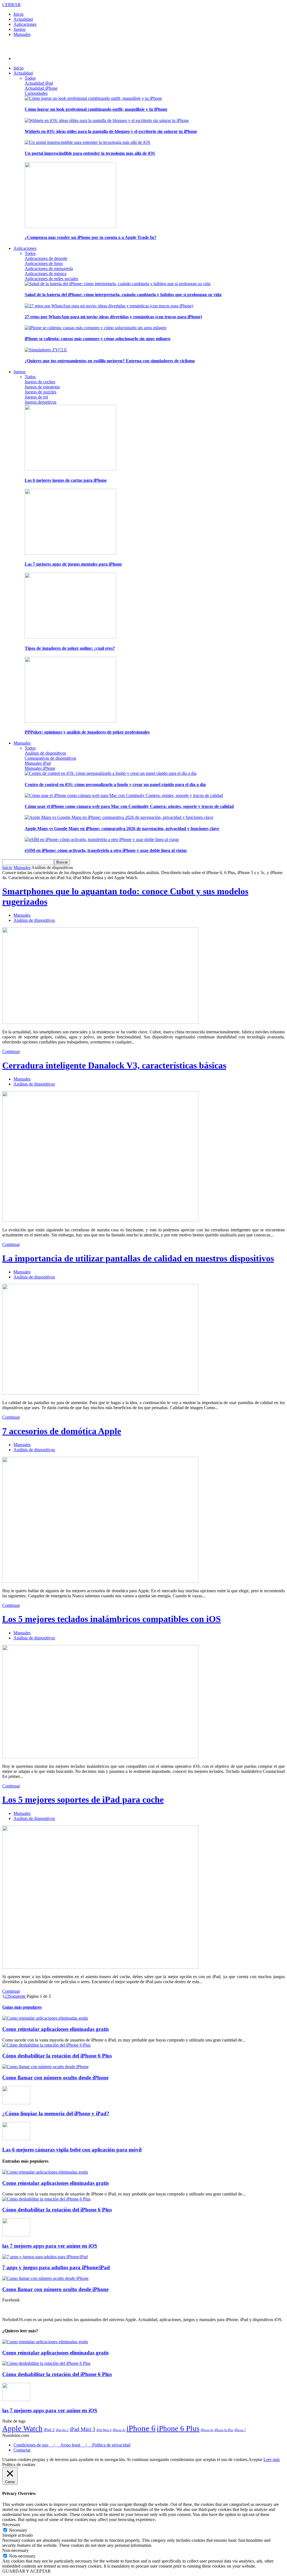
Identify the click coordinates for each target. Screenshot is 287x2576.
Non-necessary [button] (15, 2550)
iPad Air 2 (62, 2430)
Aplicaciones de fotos (44, 263)
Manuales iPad (38, 763)
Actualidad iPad (39, 83)
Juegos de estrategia (42, 387)
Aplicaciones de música (46, 274)
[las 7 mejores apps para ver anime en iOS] (16, 2235)
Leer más (272, 2459)
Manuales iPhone (40, 768)
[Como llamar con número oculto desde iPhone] (45, 2067)
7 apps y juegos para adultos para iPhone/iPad (56, 2267)
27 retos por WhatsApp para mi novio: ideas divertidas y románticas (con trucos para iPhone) (113, 317)
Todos (30, 78)
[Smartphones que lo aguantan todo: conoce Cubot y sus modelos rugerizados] (100, 1022)
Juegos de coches (40, 382)
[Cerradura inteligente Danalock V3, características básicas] (100, 1220)
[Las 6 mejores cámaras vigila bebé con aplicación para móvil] (16, 2139)
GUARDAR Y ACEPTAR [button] (26, 2571)
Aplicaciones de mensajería (49, 269)
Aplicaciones (25, 24)
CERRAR (11, 5)
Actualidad (23, 19)
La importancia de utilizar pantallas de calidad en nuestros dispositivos (138, 1258)
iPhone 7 (240, 2430)
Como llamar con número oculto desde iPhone (55, 2078)
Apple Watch (22, 2428)
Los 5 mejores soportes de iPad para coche (83, 1799)
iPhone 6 (141, 2428)
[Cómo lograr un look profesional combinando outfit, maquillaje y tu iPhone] (93, 98)
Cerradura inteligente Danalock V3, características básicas (114, 1065)
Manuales (22, 34)
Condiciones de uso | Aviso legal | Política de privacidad (72, 2445)
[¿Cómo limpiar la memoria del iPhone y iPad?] (16, 2103)
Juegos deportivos (40, 402)
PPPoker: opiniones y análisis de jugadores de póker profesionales (87, 732)
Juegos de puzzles (40, 392)
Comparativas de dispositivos (50, 758)
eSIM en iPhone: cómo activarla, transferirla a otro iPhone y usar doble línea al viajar (106, 850)
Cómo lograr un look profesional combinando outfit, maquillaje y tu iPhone (96, 109)
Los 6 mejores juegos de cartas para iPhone (66, 480)
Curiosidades (36, 93)
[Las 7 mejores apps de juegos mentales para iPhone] (70, 553)
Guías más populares (22, 2007)
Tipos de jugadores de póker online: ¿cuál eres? (70, 648)
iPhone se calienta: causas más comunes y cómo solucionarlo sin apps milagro (98, 339)
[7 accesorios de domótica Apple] (100, 1581)
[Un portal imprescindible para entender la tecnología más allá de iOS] (87, 142)
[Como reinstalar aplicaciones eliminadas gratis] (45, 2018)
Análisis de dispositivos (45, 753)
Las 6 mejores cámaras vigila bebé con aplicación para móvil (72, 2150)
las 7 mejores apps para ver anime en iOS (50, 2246)
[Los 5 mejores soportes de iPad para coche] (100, 1967)
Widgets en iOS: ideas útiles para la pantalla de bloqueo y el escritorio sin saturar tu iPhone (111, 131)
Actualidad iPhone (41, 88)
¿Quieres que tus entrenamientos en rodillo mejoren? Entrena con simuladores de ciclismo (110, 361)
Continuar (11, 1051)
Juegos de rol (36, 397)
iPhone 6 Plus (178, 2428)
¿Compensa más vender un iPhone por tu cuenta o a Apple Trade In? (91, 237)
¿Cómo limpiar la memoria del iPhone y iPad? (56, 2113)
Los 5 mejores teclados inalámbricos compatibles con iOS (112, 1619)
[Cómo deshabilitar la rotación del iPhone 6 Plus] (46, 2045)
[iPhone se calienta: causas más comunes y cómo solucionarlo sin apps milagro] (96, 328)
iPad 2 (49, 2429)
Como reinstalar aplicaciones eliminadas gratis (55, 2029)
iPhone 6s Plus (224, 2430)
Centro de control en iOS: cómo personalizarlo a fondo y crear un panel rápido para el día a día (115, 784)
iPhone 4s (119, 2430)
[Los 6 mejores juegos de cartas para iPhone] (70, 469)
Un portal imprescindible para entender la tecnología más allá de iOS (90, 153)
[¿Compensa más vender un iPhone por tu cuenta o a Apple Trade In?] (70, 226)
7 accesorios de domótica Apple (62, 1431)
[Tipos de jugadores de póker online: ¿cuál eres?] (70, 637)
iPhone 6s (207, 2430)
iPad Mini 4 (104, 2430)
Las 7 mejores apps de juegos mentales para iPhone (73, 564)
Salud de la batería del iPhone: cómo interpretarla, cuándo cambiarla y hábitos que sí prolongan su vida (123, 295)
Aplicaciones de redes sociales (51, 279)
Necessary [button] (11, 2525)
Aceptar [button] (255, 2459)
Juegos (19, 29)
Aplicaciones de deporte (46, 258)
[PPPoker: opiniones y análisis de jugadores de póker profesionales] (70, 721)
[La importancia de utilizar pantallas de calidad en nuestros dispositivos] (100, 1393)
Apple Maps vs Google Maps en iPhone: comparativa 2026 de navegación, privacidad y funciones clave (122, 829)
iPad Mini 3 (83, 2429)
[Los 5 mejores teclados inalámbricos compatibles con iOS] (100, 1757)
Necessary (18, 2530)
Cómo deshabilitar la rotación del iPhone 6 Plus (57, 2056)
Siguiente (18, 1996)
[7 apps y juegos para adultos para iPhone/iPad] (45, 2257)
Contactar (22, 2450)
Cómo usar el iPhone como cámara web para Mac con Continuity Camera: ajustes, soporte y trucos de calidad (129, 806)
